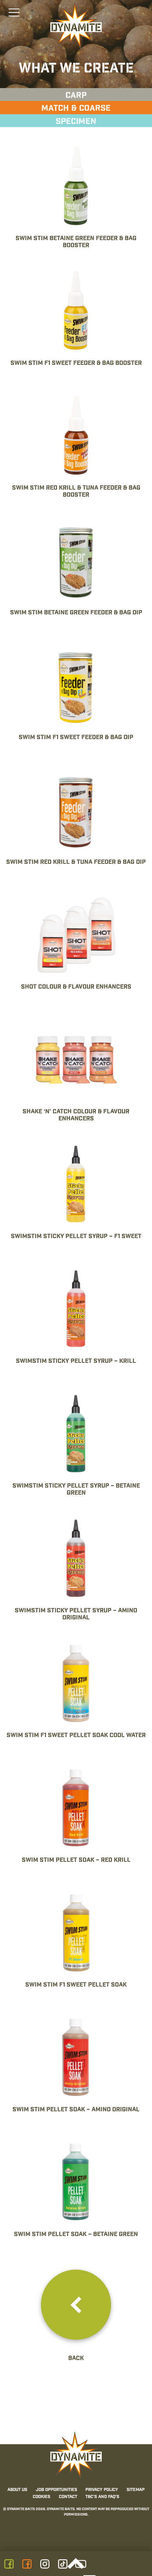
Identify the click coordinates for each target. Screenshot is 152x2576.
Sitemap (136, 2490)
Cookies (42, 2497)
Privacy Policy (102, 2490)
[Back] (76, 2305)
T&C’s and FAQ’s (102, 2497)
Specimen (76, 122)
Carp (76, 96)
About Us (17, 2490)
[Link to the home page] (76, 26)
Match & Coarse (76, 108)
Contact (68, 2497)
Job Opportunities (57, 2490)
